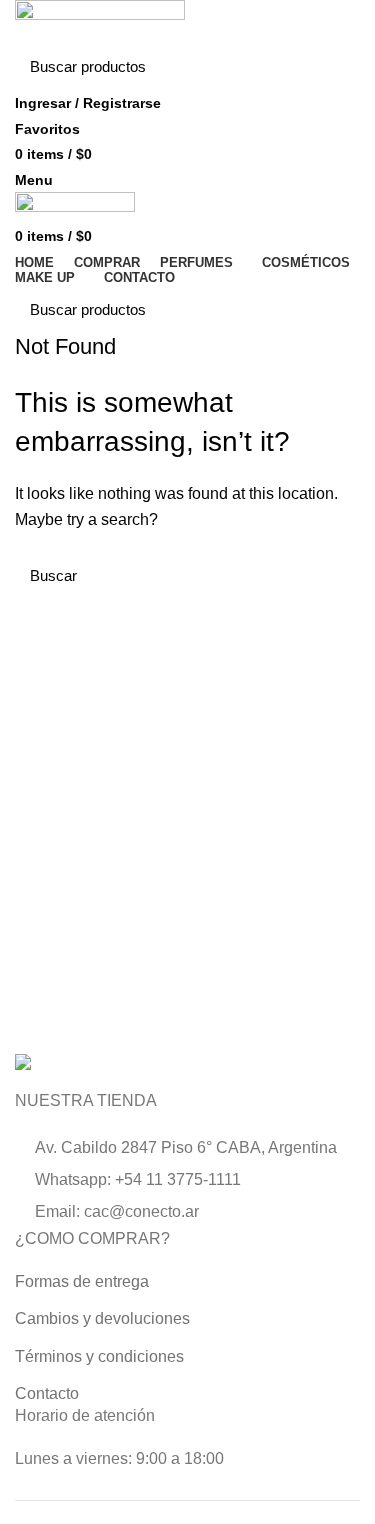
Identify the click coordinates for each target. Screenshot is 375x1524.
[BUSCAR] (333, 67)
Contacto (47, 1393)
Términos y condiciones (99, 1356)
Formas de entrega (82, 1281)
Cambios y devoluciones (102, 1318)
